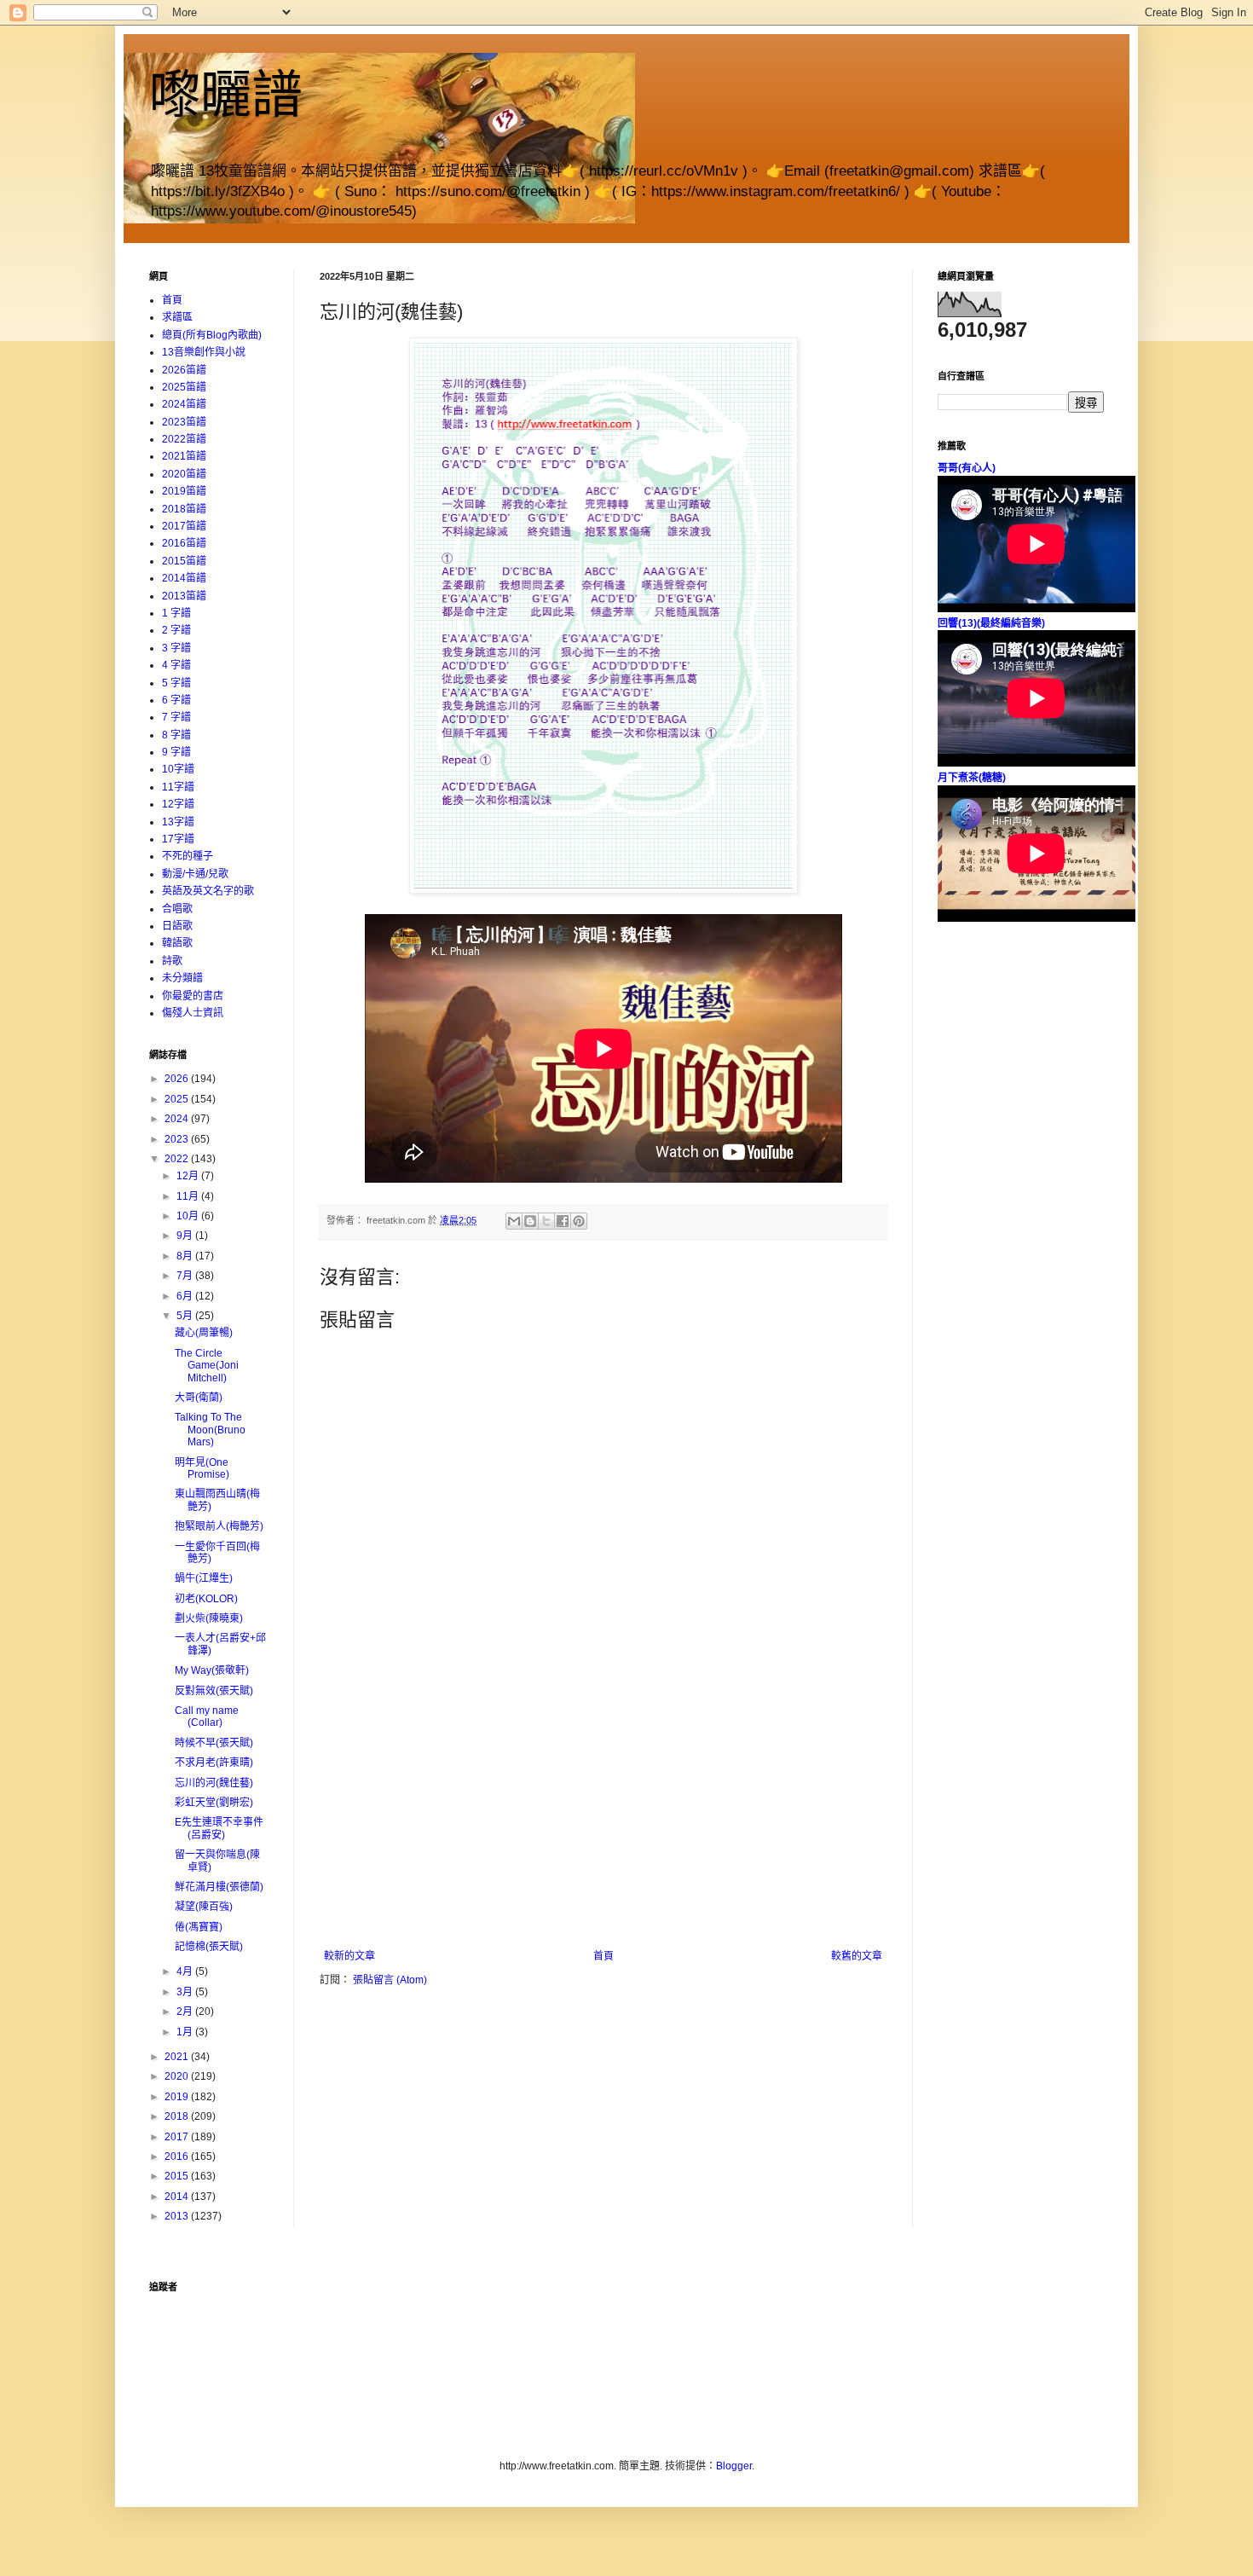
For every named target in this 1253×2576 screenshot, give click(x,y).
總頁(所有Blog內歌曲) (212, 335)
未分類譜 (182, 978)
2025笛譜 (184, 387)
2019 (178, 2097)
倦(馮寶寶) (199, 1927)
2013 (178, 2216)
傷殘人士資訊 (193, 1013)
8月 (186, 1256)
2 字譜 (176, 630)
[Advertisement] (603, 1822)
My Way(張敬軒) (212, 1670)
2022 (178, 1159)
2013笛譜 (184, 596)
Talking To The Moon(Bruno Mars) (210, 1430)
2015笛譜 (184, 561)
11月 (189, 1196)
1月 (186, 2032)
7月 (186, 1276)
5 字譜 (176, 683)
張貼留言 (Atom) (390, 1980)
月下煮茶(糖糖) (972, 778)
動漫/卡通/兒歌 (195, 874)
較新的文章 (349, 1956)
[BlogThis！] (530, 1221)
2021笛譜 (184, 456)
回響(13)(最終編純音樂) (991, 623)
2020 (178, 2076)
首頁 (603, 1956)
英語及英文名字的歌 (208, 891)
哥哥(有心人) (967, 468)
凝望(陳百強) (204, 1907)
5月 (186, 1316)
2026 (178, 1079)
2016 (178, 2156)
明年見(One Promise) (202, 1468)
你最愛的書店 (193, 996)
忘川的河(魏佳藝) (214, 1783)
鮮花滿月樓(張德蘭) (219, 1887)
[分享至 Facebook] (563, 1221)
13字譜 (178, 822)
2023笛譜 (184, 422)
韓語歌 (177, 943)
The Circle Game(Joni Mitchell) (207, 1366)
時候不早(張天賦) (214, 1743)
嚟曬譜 (226, 95)
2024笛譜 (184, 404)
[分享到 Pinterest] (579, 1221)
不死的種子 (188, 856)
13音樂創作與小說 (204, 352)
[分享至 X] (546, 1221)
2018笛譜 (184, 509)
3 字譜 (176, 648)
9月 (186, 1236)
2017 (178, 2137)
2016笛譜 (184, 543)
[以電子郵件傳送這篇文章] (514, 1221)
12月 (189, 1176)
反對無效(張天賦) (214, 1691)
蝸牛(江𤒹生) (204, 1578)
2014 (178, 2197)
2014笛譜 (184, 578)
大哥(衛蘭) (199, 1398)
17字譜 (178, 839)
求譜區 (177, 317)
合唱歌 (177, 909)
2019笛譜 (184, 491)
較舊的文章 (857, 1956)
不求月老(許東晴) (214, 1763)
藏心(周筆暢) (204, 1333)
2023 (178, 1139)
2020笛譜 (184, 474)
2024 (178, 1119)
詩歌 (172, 961)
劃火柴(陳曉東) (209, 1618)
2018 (178, 2116)
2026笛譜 (184, 370)
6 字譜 (176, 700)
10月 (189, 1216)
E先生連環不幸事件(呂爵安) (219, 1828)
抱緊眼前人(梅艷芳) (219, 1526)
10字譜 (178, 769)
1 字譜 (176, 613)
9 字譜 (176, 752)
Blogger (734, 2466)
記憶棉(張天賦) (209, 1947)
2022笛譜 (184, 439)
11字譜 (178, 787)
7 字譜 (176, 717)
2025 (178, 1099)
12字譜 (178, 804)
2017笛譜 (184, 526)
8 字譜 (176, 735)
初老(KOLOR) (206, 1599)
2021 (178, 2057)
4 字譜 (176, 665)
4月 (186, 1971)
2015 (178, 2176)
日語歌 (177, 926)
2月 (186, 2012)
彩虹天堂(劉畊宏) (214, 1803)
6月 (186, 1296)
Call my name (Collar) (207, 1716)
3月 (186, 1992)
